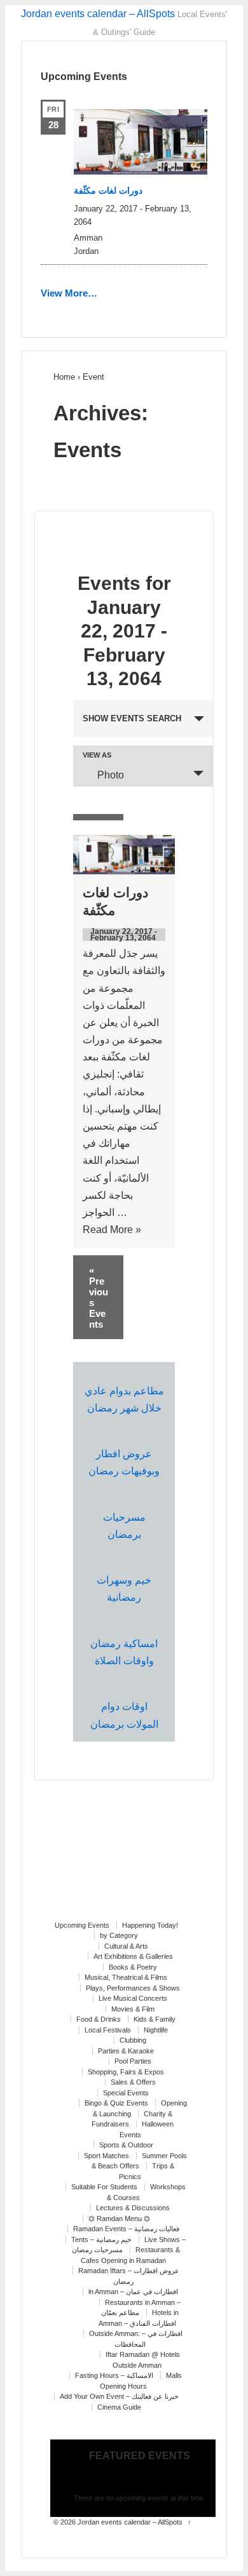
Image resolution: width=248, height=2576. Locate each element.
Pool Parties (133, 2061)
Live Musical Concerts (133, 1998)
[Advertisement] (124, 1857)
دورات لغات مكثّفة (108, 190)
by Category (119, 1935)
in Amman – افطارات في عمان (133, 2292)
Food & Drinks (99, 2019)
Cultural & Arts (126, 1946)
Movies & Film (133, 2009)
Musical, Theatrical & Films (126, 1977)
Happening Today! (150, 1925)
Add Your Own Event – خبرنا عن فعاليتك (119, 2396)
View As (97, 755)
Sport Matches (107, 2156)
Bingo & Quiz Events (116, 2103)
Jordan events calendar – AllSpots (98, 14)
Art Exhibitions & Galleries (133, 1956)
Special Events (126, 2093)
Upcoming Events (82, 1925)
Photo (111, 775)
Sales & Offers (133, 2082)
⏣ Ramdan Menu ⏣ (119, 2219)
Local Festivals (108, 2030)
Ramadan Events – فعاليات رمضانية (126, 2229)
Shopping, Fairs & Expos (126, 2072)
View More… (69, 293)
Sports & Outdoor (126, 2145)
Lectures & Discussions (133, 2208)
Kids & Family (155, 2019)
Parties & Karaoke (126, 2051)
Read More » (112, 1230)
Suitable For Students (104, 2187)
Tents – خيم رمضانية (101, 2239)
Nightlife (156, 2030)
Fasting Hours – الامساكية (114, 2375)
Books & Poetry (133, 1967)
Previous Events (99, 1297)
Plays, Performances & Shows (133, 1988)
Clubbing (133, 2040)
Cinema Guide (119, 2407)
